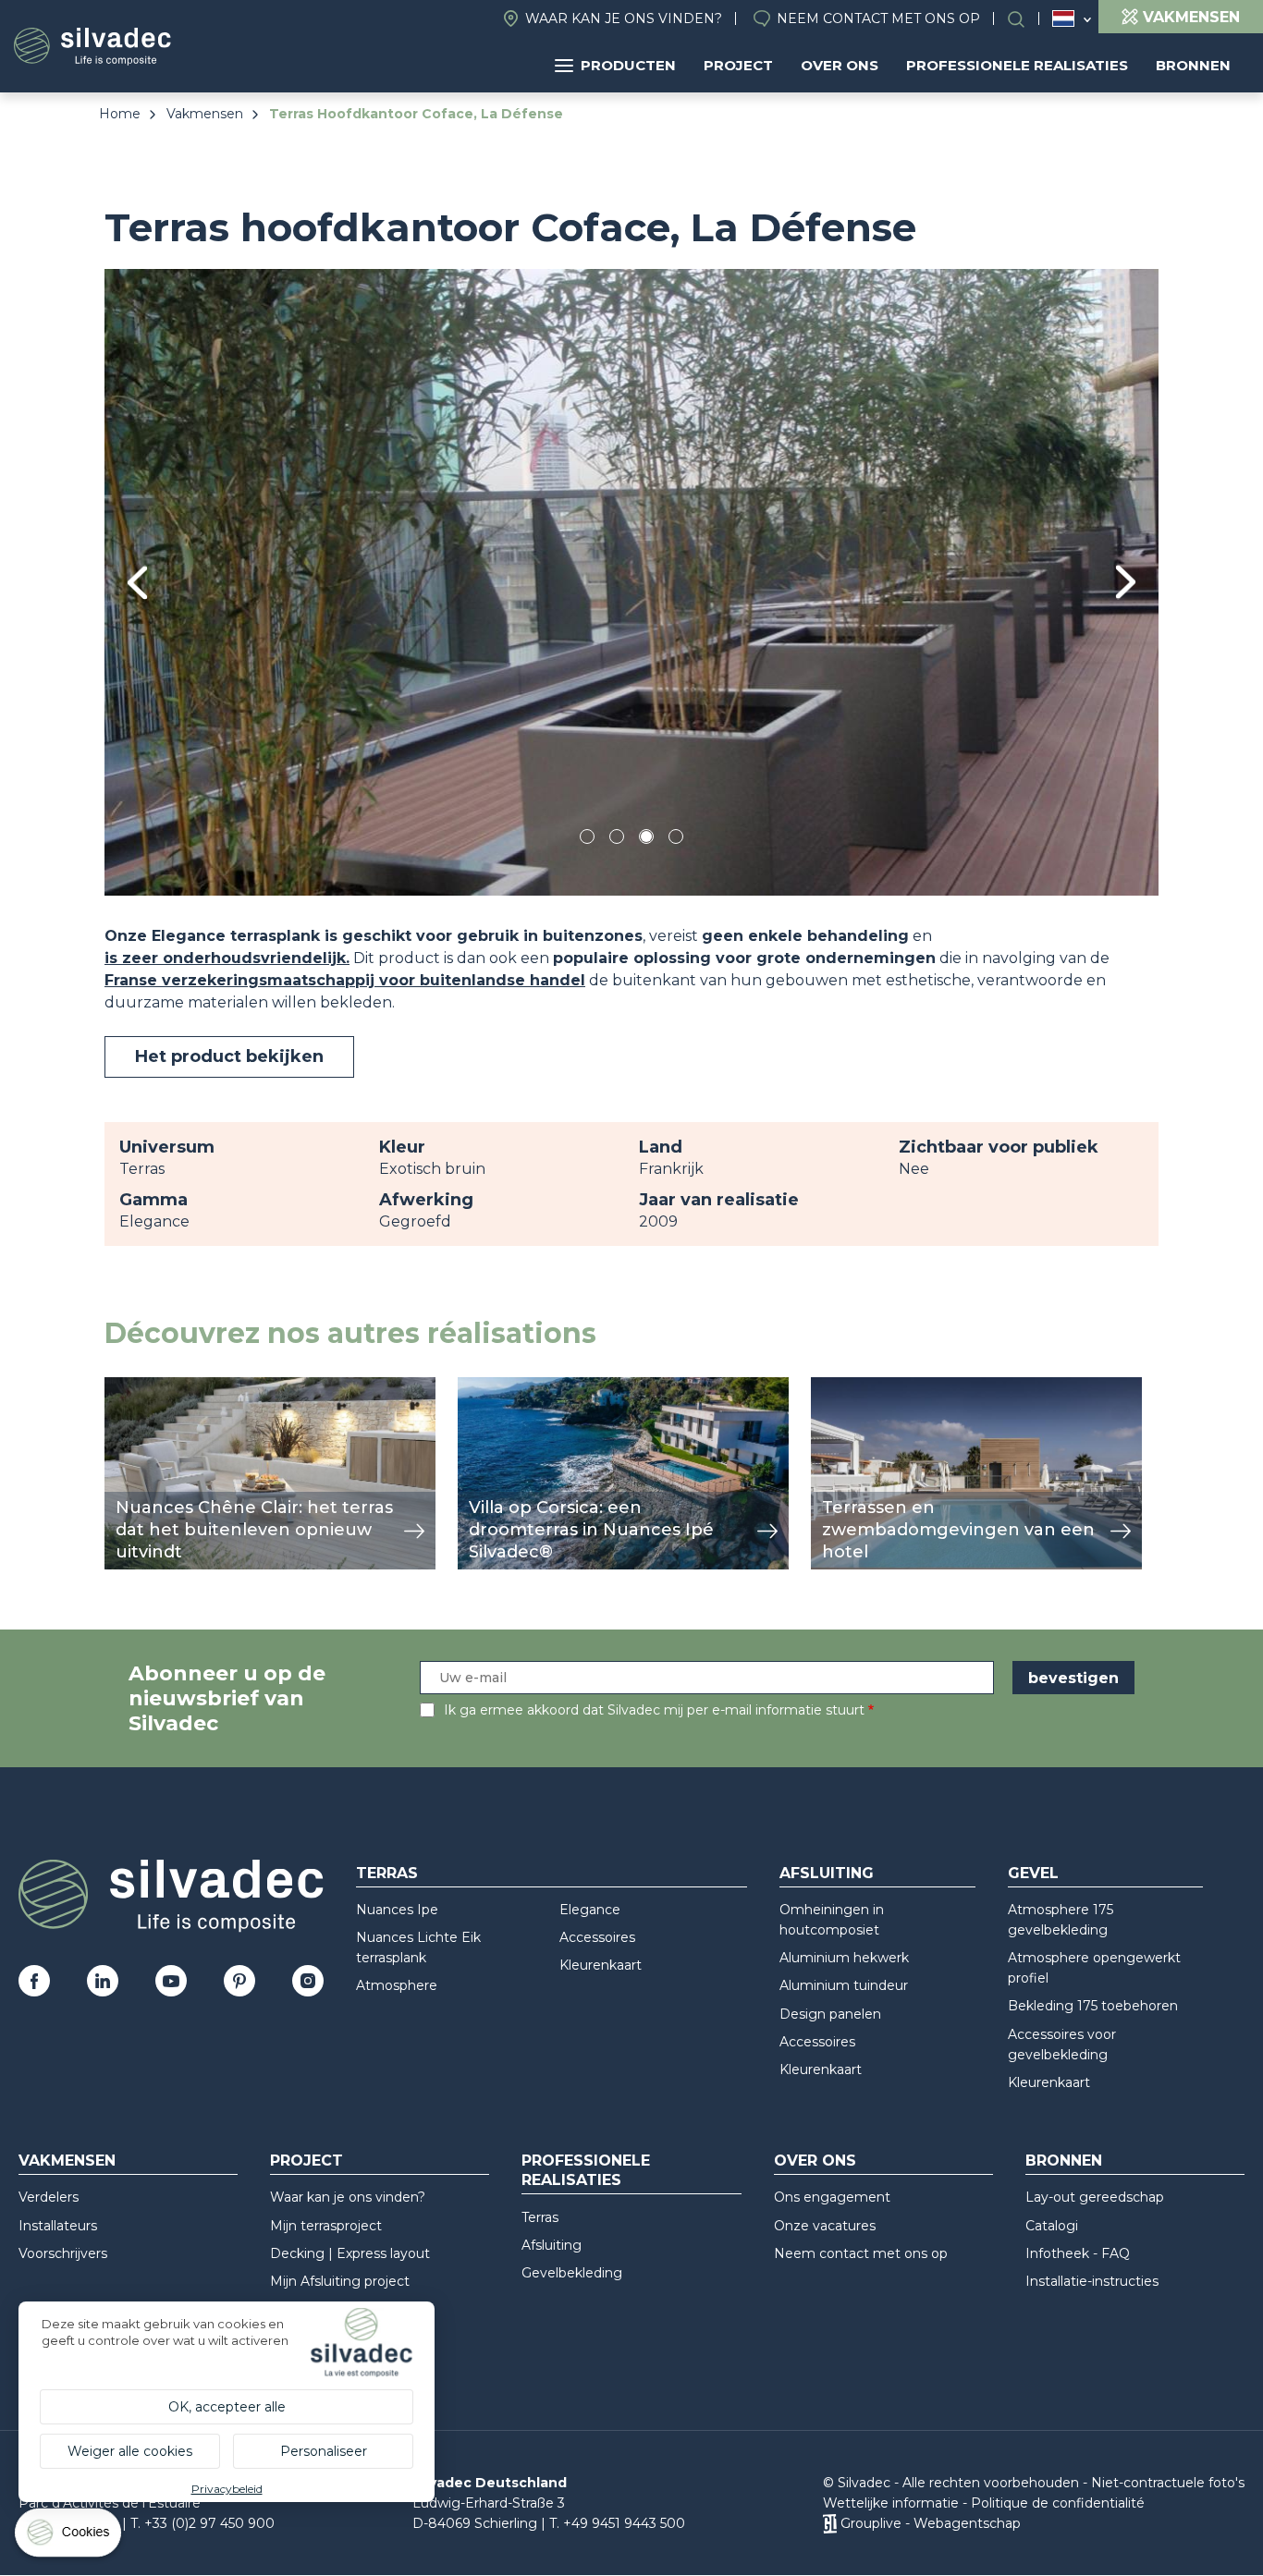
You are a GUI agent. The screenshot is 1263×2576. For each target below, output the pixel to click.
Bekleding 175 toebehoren (1093, 2006)
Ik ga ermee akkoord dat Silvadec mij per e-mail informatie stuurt (654, 1710)
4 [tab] (676, 840)
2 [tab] (617, 840)
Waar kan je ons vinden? (624, 18)
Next (1126, 582)
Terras (387, 1873)
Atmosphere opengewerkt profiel (1094, 1968)
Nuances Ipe (397, 1910)
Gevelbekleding (572, 2273)
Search (1025, 19)
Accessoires (597, 1937)
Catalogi (1052, 2226)
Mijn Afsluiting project (340, 2281)
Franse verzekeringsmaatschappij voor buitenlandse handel (345, 980)
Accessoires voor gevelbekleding (1062, 2045)
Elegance (590, 1910)
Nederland (1063, 18)
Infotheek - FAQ (1078, 2253)
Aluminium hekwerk (844, 1958)
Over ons (840, 65)
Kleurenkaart (601, 1965)
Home (120, 114)
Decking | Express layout (350, 2253)
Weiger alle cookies (130, 2451)
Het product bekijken (229, 1056)
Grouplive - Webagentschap (931, 2523)
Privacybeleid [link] (227, 2489)
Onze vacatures (825, 2226)
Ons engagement (832, 2197)
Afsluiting (827, 1873)
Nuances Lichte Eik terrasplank (418, 1947)
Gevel (1033, 1873)
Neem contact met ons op (878, 18)
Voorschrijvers (63, 2253)
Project (738, 65)
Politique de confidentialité (1058, 2503)
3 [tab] (646, 840)
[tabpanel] (631, 582)
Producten (628, 65)
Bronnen (1193, 65)
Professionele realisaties (1017, 65)
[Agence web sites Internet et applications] (830, 2523)
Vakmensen (205, 114)
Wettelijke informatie (891, 2503)
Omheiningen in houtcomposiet (832, 1920)
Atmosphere (397, 1985)
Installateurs (58, 2226)
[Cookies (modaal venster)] (69, 2537)
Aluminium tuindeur (844, 1985)
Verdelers (49, 2197)
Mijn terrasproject (326, 2226)
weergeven (147, 1387)
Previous (137, 583)
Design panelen (830, 2014)
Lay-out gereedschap (1095, 2197)
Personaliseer (324, 2451)
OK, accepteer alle (227, 2407)
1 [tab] (587, 840)
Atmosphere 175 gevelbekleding (1061, 1920)
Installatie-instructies (1092, 2281)
